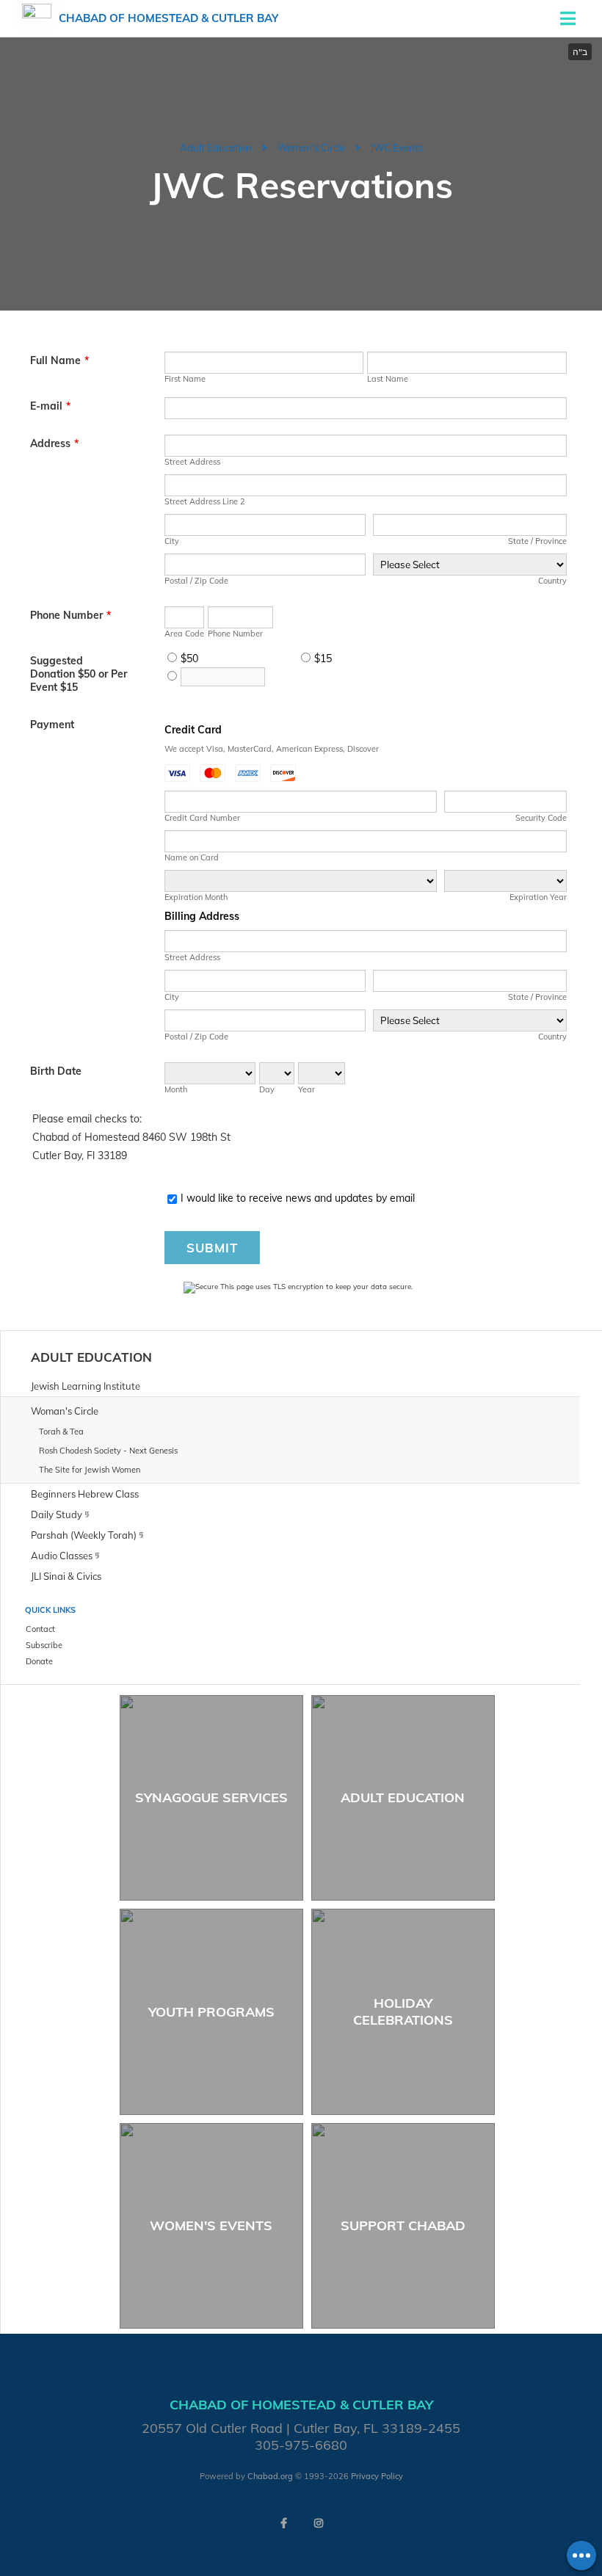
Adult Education (216, 148)
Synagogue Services (211, 1797)
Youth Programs (211, 2012)
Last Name (388, 379)
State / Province (537, 541)
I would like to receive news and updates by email (298, 1198)
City (172, 541)
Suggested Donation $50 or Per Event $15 (79, 674)
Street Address (192, 462)
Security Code (541, 818)
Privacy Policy (377, 2476)
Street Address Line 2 (205, 501)
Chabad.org (270, 2476)
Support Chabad (403, 2225)
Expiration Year (538, 897)
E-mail (50, 406)
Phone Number (70, 615)
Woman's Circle (311, 148)
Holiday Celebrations (403, 2011)
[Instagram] (319, 2523)
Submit (212, 1248)
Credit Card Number (202, 818)
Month (176, 1089)
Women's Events (211, 2225)
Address (54, 443)
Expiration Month (196, 897)
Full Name (59, 360)
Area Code (184, 634)
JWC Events (397, 148)
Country (552, 581)
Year (307, 1089)
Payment (52, 725)
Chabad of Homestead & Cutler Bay (168, 18)
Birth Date (56, 1071)
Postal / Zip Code (196, 581)
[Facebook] (283, 2523)
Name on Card (192, 857)
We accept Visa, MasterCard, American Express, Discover (272, 749)
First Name (185, 379)
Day (267, 1089)
